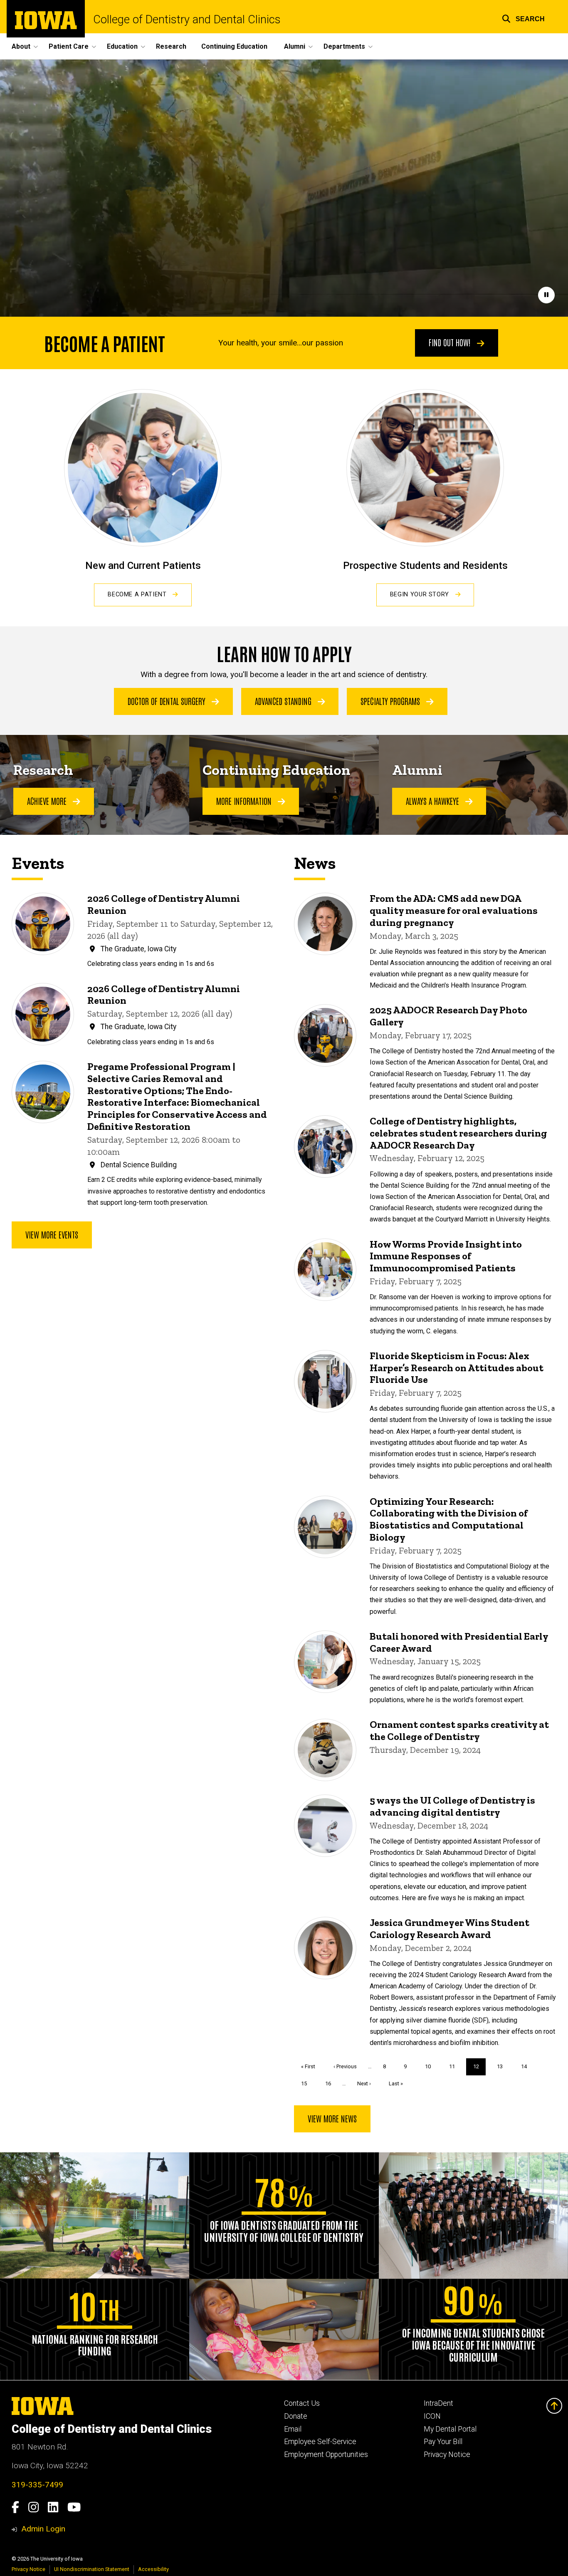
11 (455, 2066)
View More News (332, 2118)
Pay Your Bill (443, 2442)
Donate (296, 2416)
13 (503, 2066)
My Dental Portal (450, 2429)
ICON (432, 2416)
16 (331, 2083)
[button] (523, 18)
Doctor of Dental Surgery (168, 701)
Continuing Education (234, 46)
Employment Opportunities (326, 2454)
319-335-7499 (37, 2485)
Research (171, 46)
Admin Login (43, 2529)
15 (307, 2083)
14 (527, 2066)
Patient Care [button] (69, 46)
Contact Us (302, 2403)
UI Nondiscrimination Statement (92, 2569)
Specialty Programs (391, 701)
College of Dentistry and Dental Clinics (187, 20)
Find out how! (451, 342)
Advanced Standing (284, 701)
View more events (52, 1234)
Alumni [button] (295, 46)
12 (480, 2069)
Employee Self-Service (320, 2442)
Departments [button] (344, 46)
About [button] (21, 46)
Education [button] (122, 46)
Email (293, 2429)
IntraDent (438, 2403)
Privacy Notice (447, 2454)
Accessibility (153, 2569)
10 (431, 2066)
